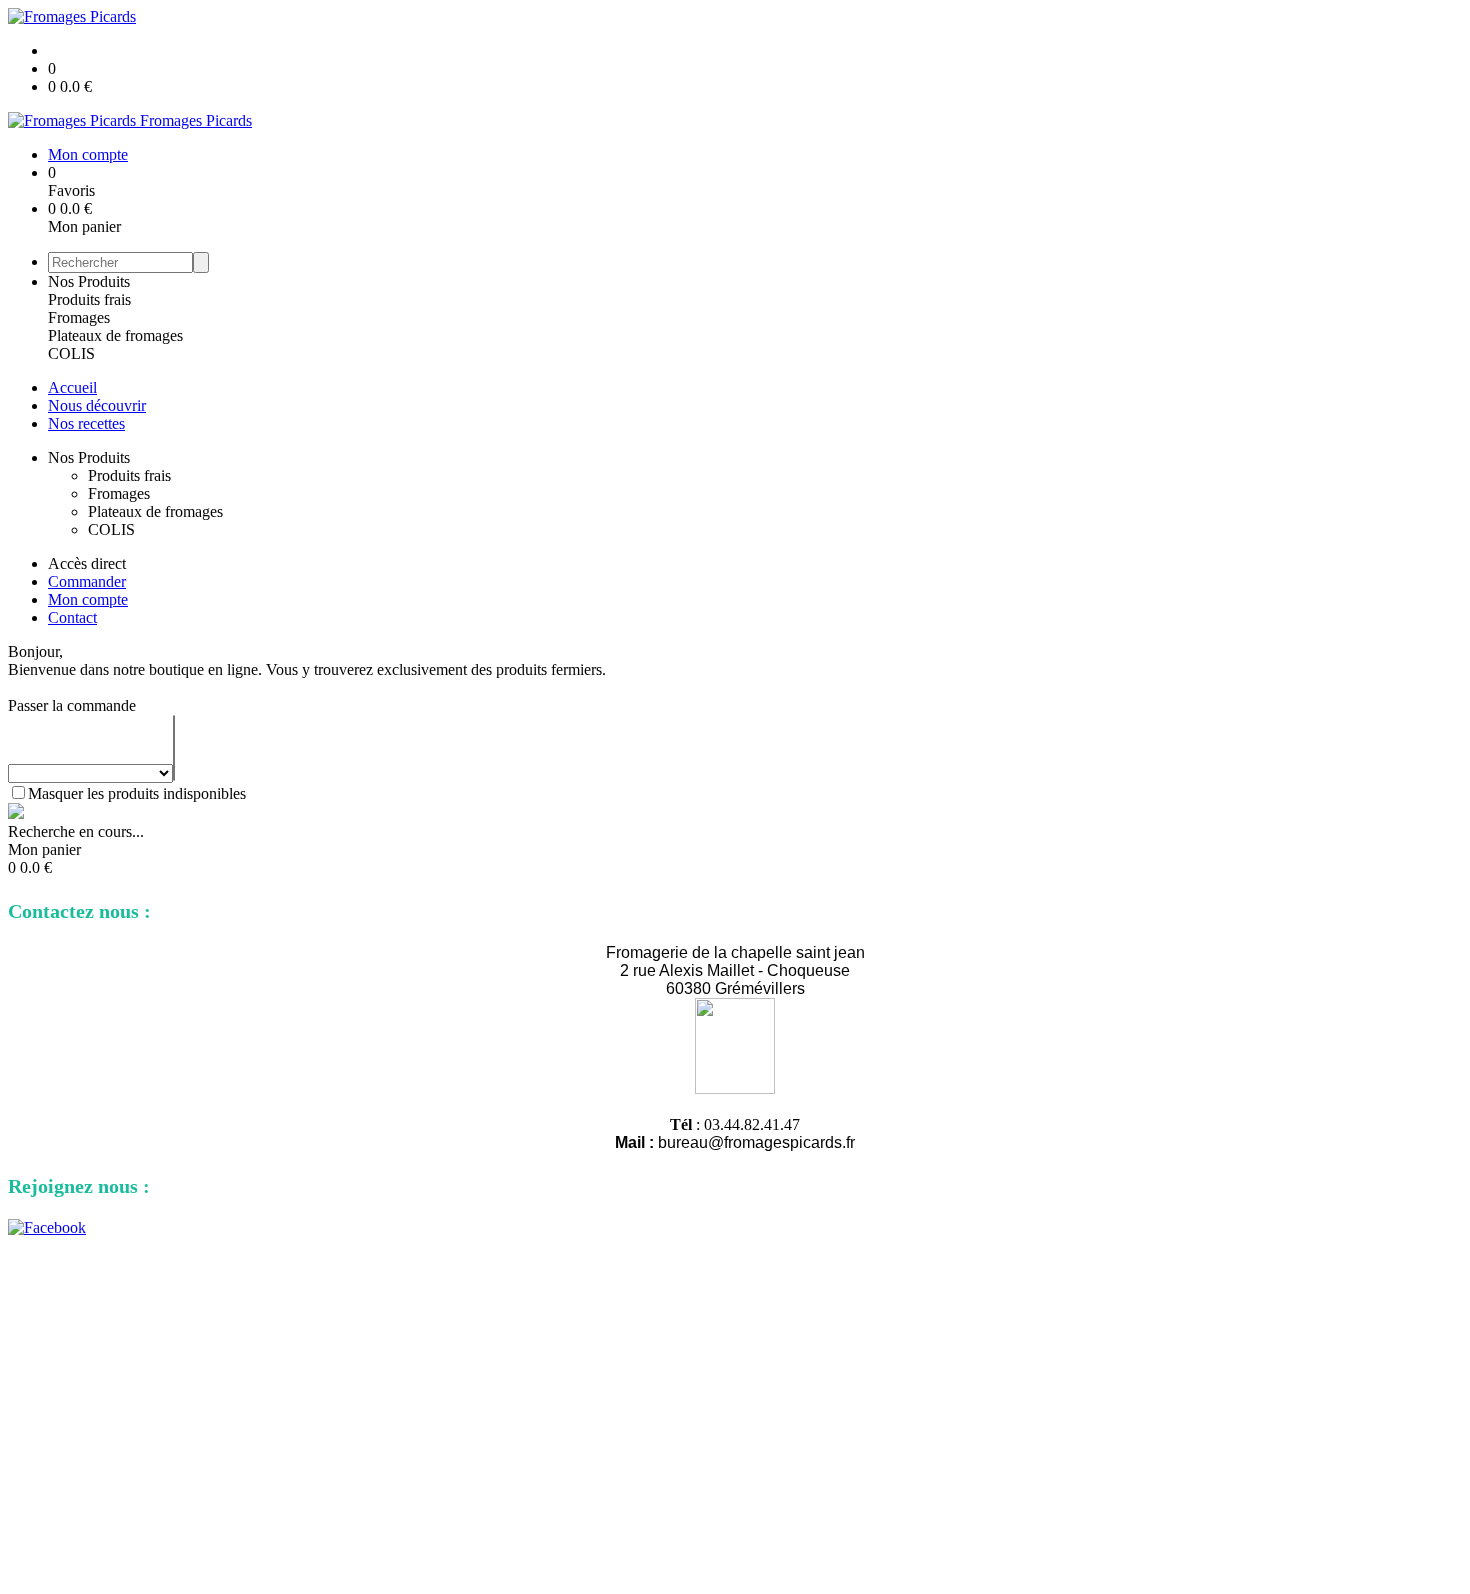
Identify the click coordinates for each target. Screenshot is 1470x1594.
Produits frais (89, 299)
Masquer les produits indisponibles (137, 793)
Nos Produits (89, 281)
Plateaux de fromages (115, 335)
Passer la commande (72, 705)
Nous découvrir (97, 405)
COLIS (71, 353)
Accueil (72, 387)
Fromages (79, 317)
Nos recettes (86, 423)
